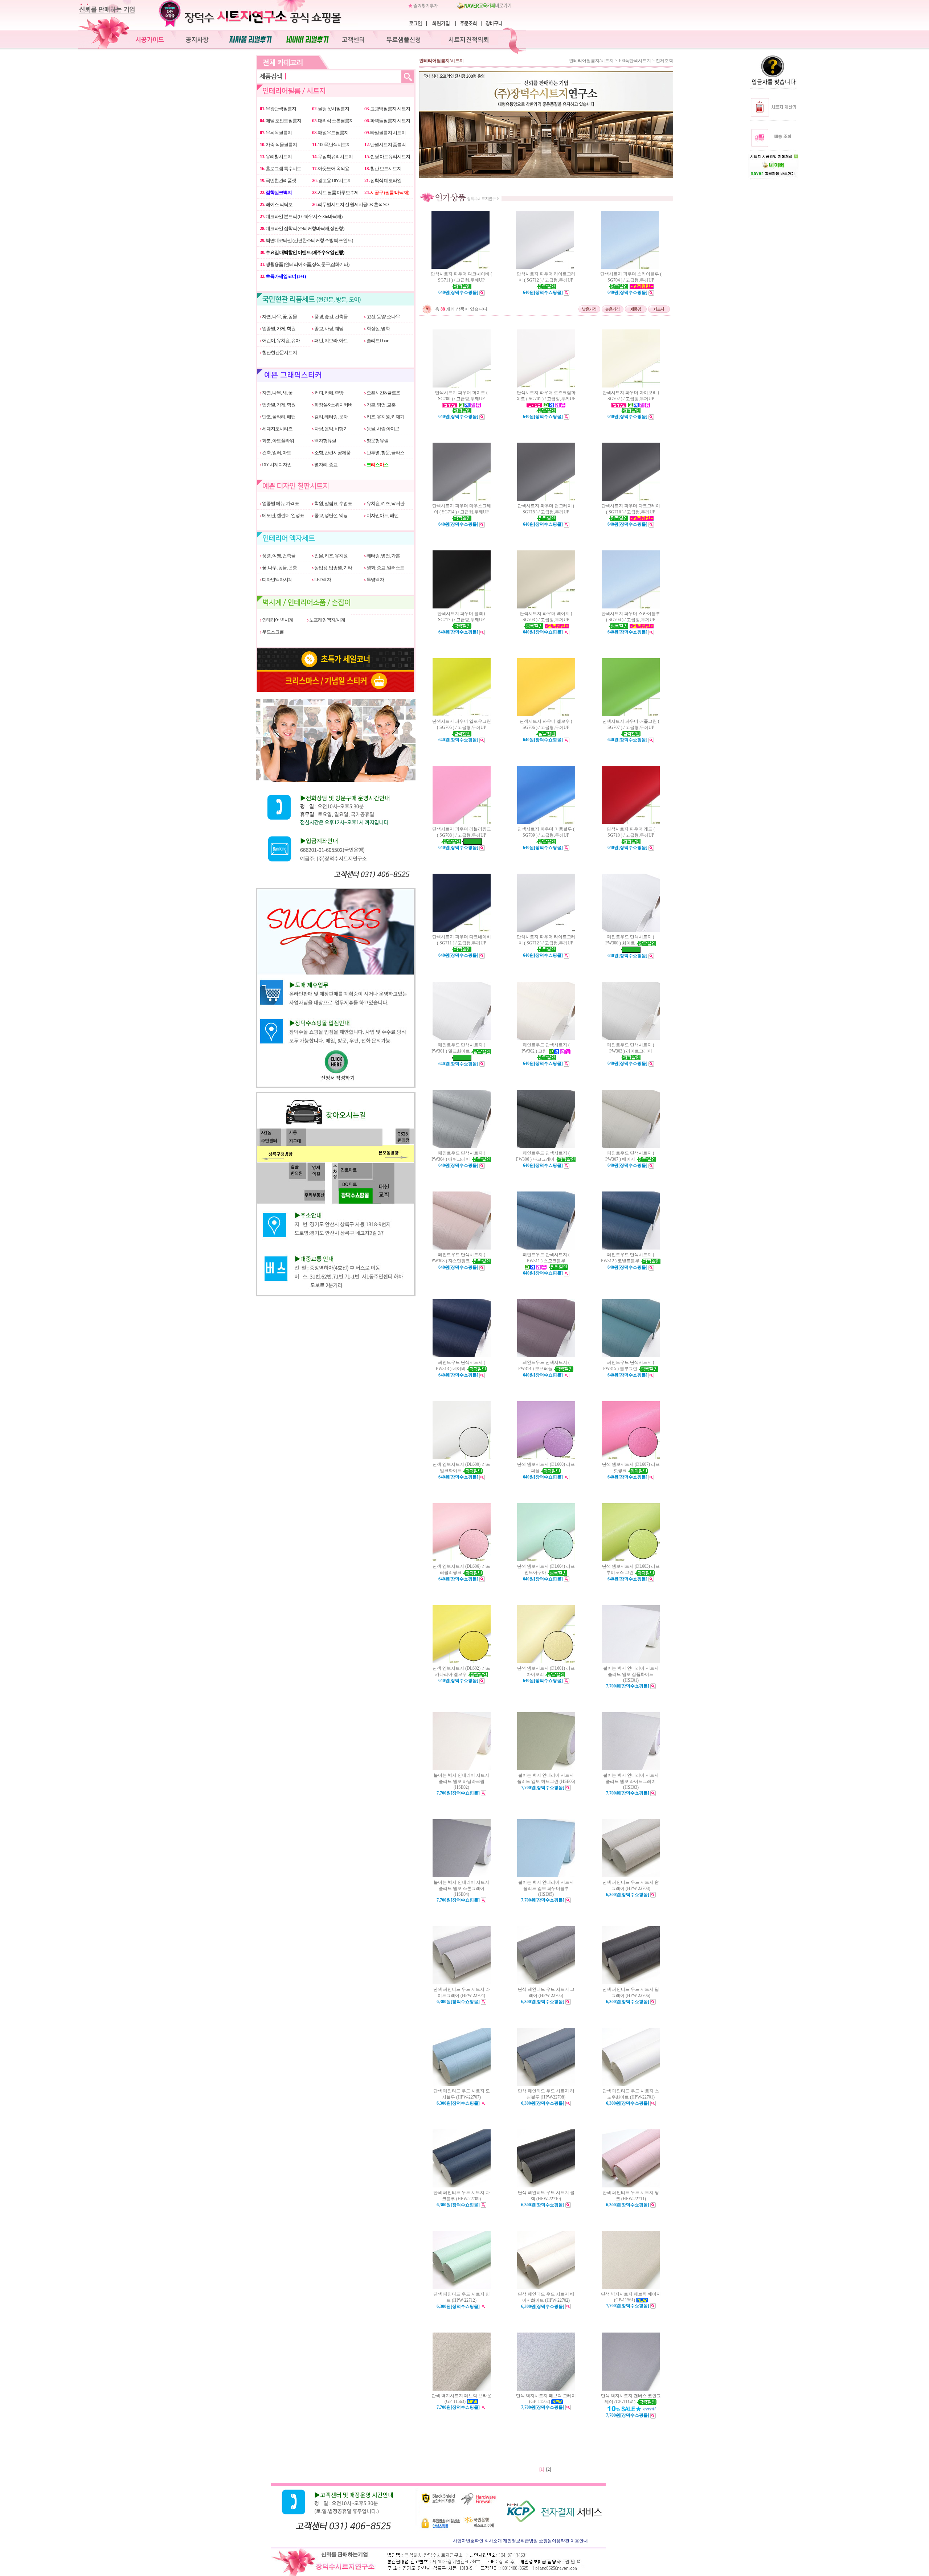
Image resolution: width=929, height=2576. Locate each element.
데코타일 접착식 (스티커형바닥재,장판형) (302, 228)
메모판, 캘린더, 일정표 (283, 515)
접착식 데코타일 (383, 181)
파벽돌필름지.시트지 (387, 121)
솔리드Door (377, 341)
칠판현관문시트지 (279, 352)
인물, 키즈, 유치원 (331, 556)
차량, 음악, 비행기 (331, 429)
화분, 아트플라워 (278, 441)
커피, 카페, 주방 (328, 393)
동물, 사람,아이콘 (382, 429)
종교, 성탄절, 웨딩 (331, 515)
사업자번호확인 (468, 2541)
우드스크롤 (273, 632)
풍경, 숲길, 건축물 (331, 317)
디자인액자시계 (277, 580)
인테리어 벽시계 (277, 620)
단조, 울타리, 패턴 (278, 417)
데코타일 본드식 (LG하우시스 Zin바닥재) (301, 216)
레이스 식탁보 (276, 204)
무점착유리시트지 (332, 157)
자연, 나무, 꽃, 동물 (279, 317)
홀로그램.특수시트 (281, 169)
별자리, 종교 (326, 465)
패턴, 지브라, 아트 (331, 341)
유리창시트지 (276, 157)
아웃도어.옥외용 (331, 169)
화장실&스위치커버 (333, 405)
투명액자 (375, 580)
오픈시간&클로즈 (383, 393)
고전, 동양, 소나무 (383, 317)
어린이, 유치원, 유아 (281, 341)
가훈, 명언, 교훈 (381, 405)
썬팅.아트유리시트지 (387, 157)
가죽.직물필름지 (278, 145)
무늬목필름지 (276, 133)
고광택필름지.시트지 (387, 109)
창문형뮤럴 (377, 441)
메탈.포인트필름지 (281, 121)
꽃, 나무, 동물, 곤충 (279, 568)
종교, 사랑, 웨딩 (328, 329)
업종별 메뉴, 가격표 (280, 503)
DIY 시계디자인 (276, 465)
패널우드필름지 (330, 133)
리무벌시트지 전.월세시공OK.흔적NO (350, 204)
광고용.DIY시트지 (332, 181)
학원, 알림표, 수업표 (333, 503)
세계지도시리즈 (277, 429)
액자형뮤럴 (325, 441)
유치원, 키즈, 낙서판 (385, 503)
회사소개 (493, 2541)
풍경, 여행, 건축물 (278, 556)
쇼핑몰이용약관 (554, 2541)
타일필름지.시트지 (385, 133)
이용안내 (579, 2541)
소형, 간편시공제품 (332, 453)
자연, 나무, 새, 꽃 (277, 393)
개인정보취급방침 (520, 2541)
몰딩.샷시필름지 (331, 109)
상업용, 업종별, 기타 (333, 568)
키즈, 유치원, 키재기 (385, 417)
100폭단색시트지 (331, 145)
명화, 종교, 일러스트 (385, 568)
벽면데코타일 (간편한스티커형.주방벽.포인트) (306, 240)
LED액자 (322, 580)
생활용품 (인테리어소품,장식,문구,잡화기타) (304, 264)
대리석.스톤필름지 (333, 121)
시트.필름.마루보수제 (335, 192)
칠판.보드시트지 (383, 169)
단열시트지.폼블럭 (385, 145)
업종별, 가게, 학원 (278, 329)
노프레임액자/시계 (327, 620)
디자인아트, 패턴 (382, 515)
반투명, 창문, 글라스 (385, 453)
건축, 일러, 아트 (276, 453)
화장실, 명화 (378, 329)
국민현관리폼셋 (278, 181)
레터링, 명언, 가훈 (383, 556)
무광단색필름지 (278, 109)
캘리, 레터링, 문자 (331, 417)
